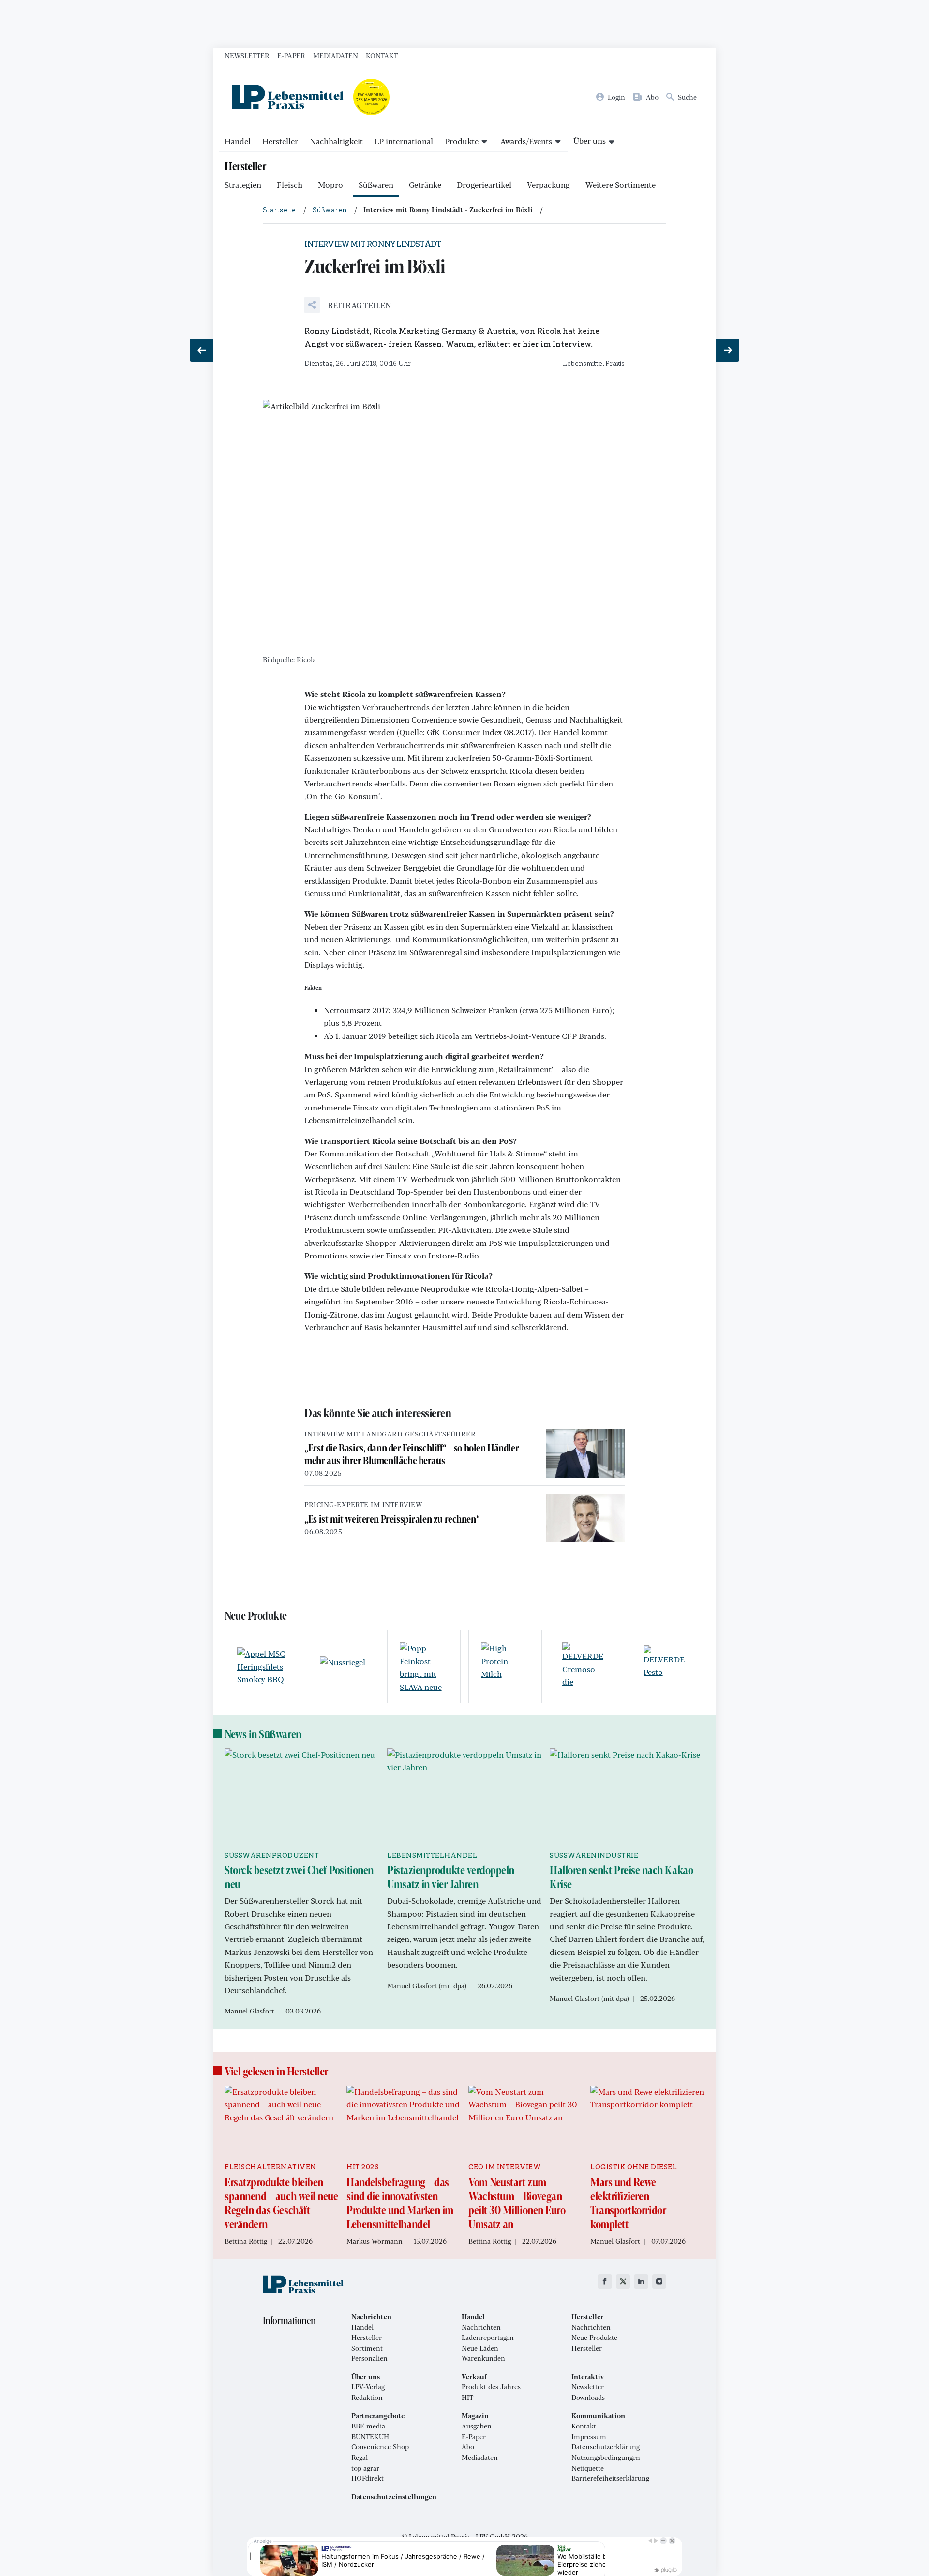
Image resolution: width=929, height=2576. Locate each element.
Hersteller (280, 141)
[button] (348, 305)
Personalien (369, 2358)
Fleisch (290, 185)
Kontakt (382, 55)
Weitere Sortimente (621, 185)
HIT (467, 2398)
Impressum (589, 2437)
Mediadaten (336, 55)
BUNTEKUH (370, 2437)
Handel (238, 141)
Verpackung (548, 185)
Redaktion (367, 2398)
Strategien (243, 185)
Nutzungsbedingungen (606, 2458)
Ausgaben (477, 2426)
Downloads (588, 2398)
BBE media (368, 2426)
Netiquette (588, 2468)
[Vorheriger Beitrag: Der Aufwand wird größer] (201, 350)
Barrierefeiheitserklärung (610, 2478)
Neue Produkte (594, 2338)
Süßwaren (376, 185)
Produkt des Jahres (491, 2387)
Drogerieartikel (484, 185)
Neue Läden (480, 2348)
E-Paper (291, 55)
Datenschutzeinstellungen (394, 2497)
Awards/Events (526, 141)
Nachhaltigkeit (336, 141)
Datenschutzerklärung (606, 2447)
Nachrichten (481, 2327)
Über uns (590, 141)
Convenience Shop (380, 2447)
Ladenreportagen (488, 2338)
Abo (468, 2447)
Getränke (425, 185)
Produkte (462, 141)
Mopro (330, 185)
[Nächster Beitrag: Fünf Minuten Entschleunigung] (728, 350)
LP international (404, 141)
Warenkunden (483, 2358)
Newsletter (247, 55)
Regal (360, 2458)
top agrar (365, 2468)
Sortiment (367, 2348)
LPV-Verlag (368, 2387)
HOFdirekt (367, 2478)
